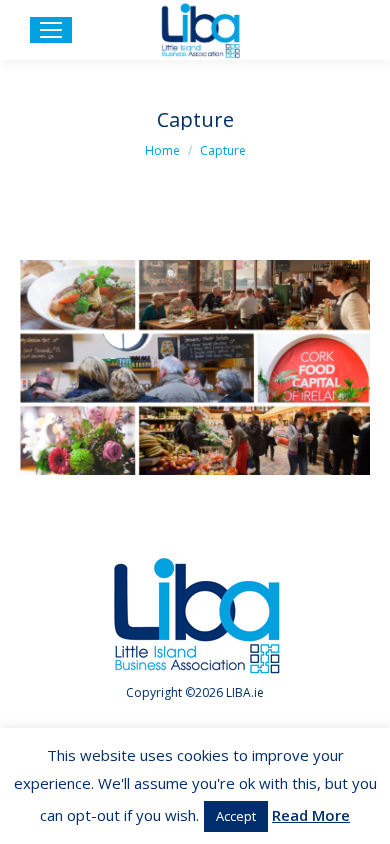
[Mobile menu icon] (51, 30)
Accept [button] (236, 816)
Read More (311, 815)
